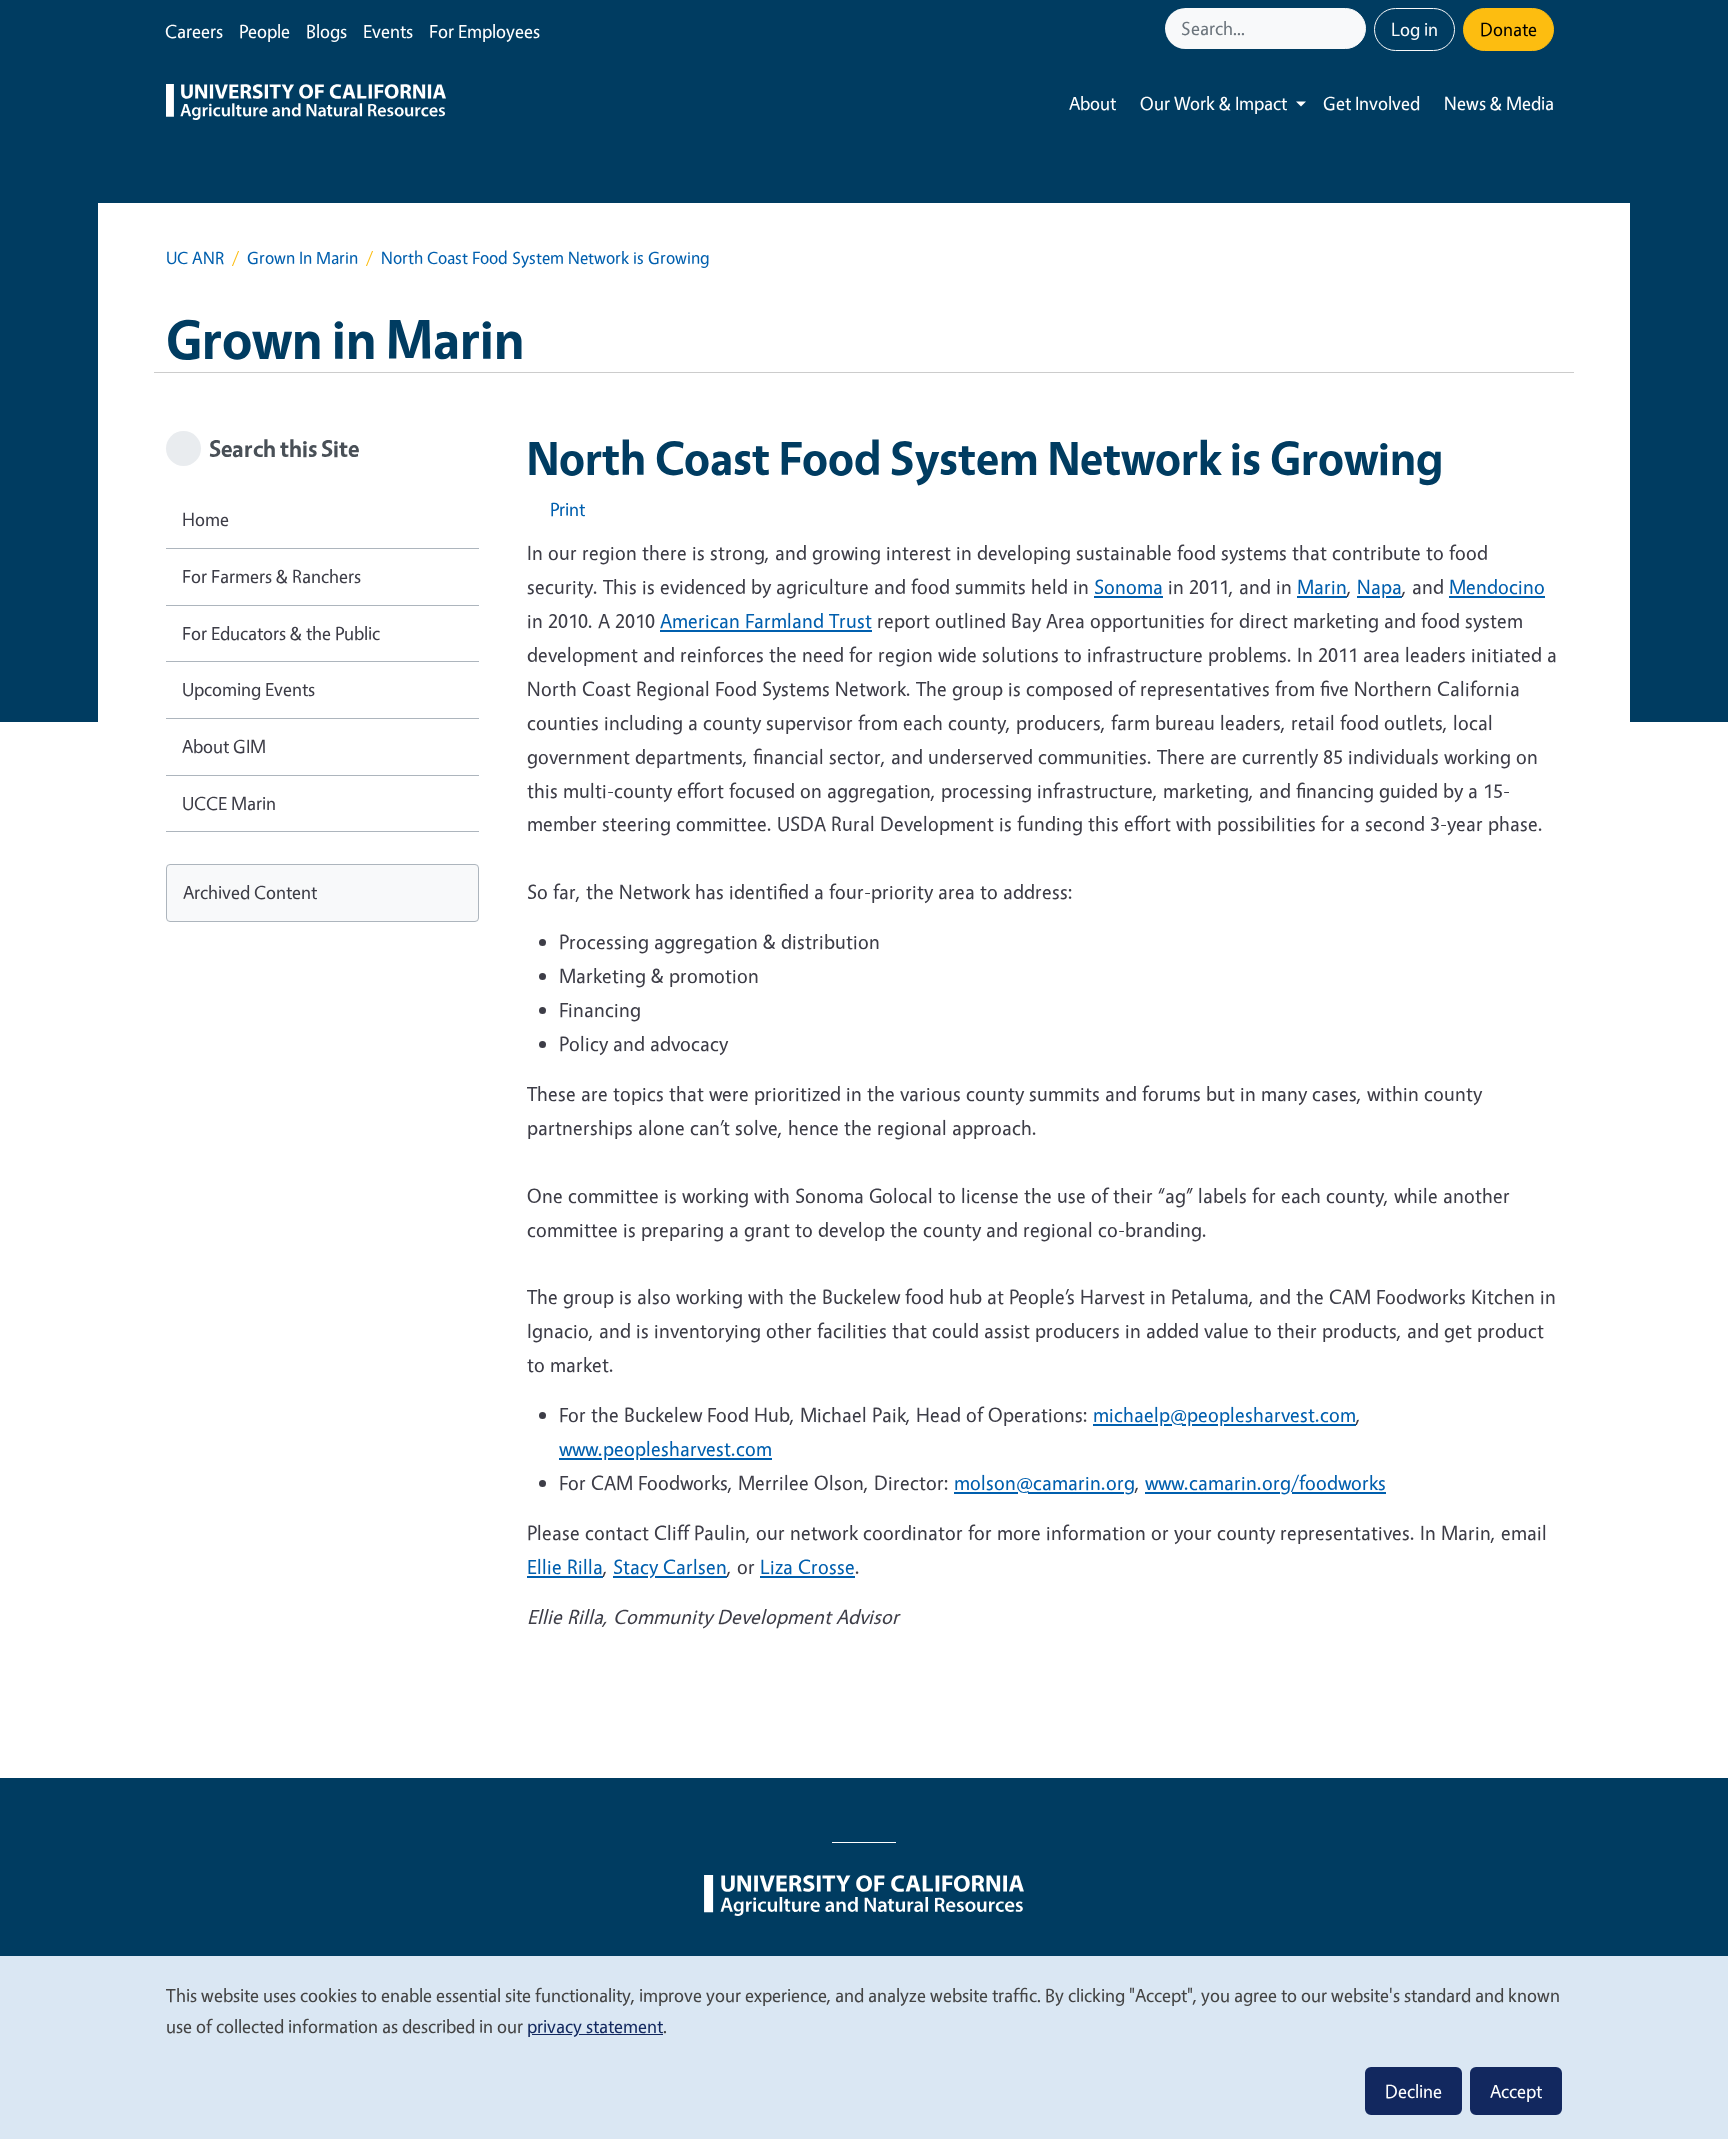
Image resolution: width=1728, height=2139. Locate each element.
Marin (1322, 586)
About (1092, 103)
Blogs (326, 31)
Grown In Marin (302, 257)
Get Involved (1371, 103)
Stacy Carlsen (670, 1566)
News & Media (1499, 103)
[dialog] (864, 2046)
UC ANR (195, 257)
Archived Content (250, 892)
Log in (1414, 29)
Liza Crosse (807, 1566)
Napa (1379, 586)
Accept (1516, 2091)
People (264, 31)
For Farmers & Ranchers (271, 576)
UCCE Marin (229, 803)
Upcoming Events (248, 689)
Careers (194, 31)
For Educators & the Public (281, 633)
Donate (1508, 29)
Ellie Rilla (565, 1566)
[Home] (306, 104)
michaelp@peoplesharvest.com (1224, 1414)
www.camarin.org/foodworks (1265, 1482)
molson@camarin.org (1044, 1482)
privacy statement (595, 2026)
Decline (1413, 2091)
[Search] (1353, 28)
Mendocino (1497, 586)
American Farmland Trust (766, 620)
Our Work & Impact (1213, 103)
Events (388, 31)
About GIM (224, 746)
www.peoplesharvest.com (665, 1448)
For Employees (484, 31)
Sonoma (1128, 586)
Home (205, 519)
